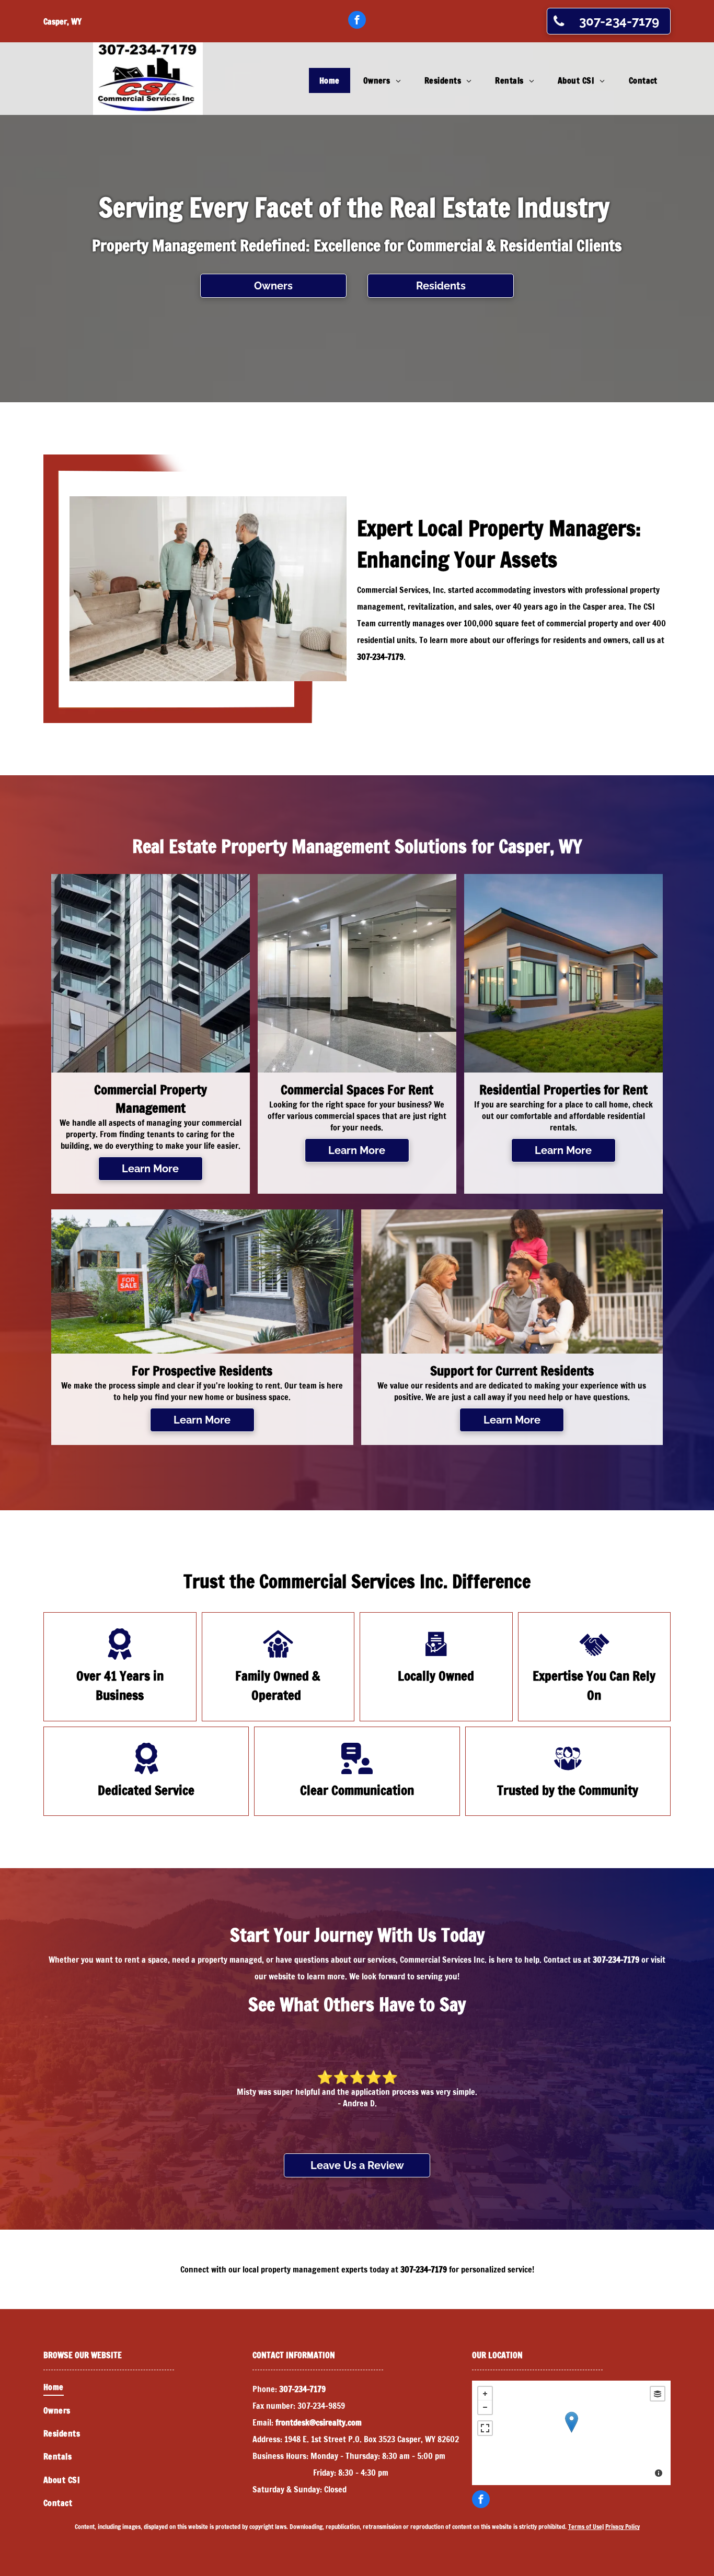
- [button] (485, 2407)
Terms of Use (585, 2527)
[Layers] (658, 2394)
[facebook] (357, 21)
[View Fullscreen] (485, 2428)
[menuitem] (331, 80)
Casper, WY (62, 21)
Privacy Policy (623, 2527)
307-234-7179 (380, 657)
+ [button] (485, 2394)
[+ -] (571, 2433)
